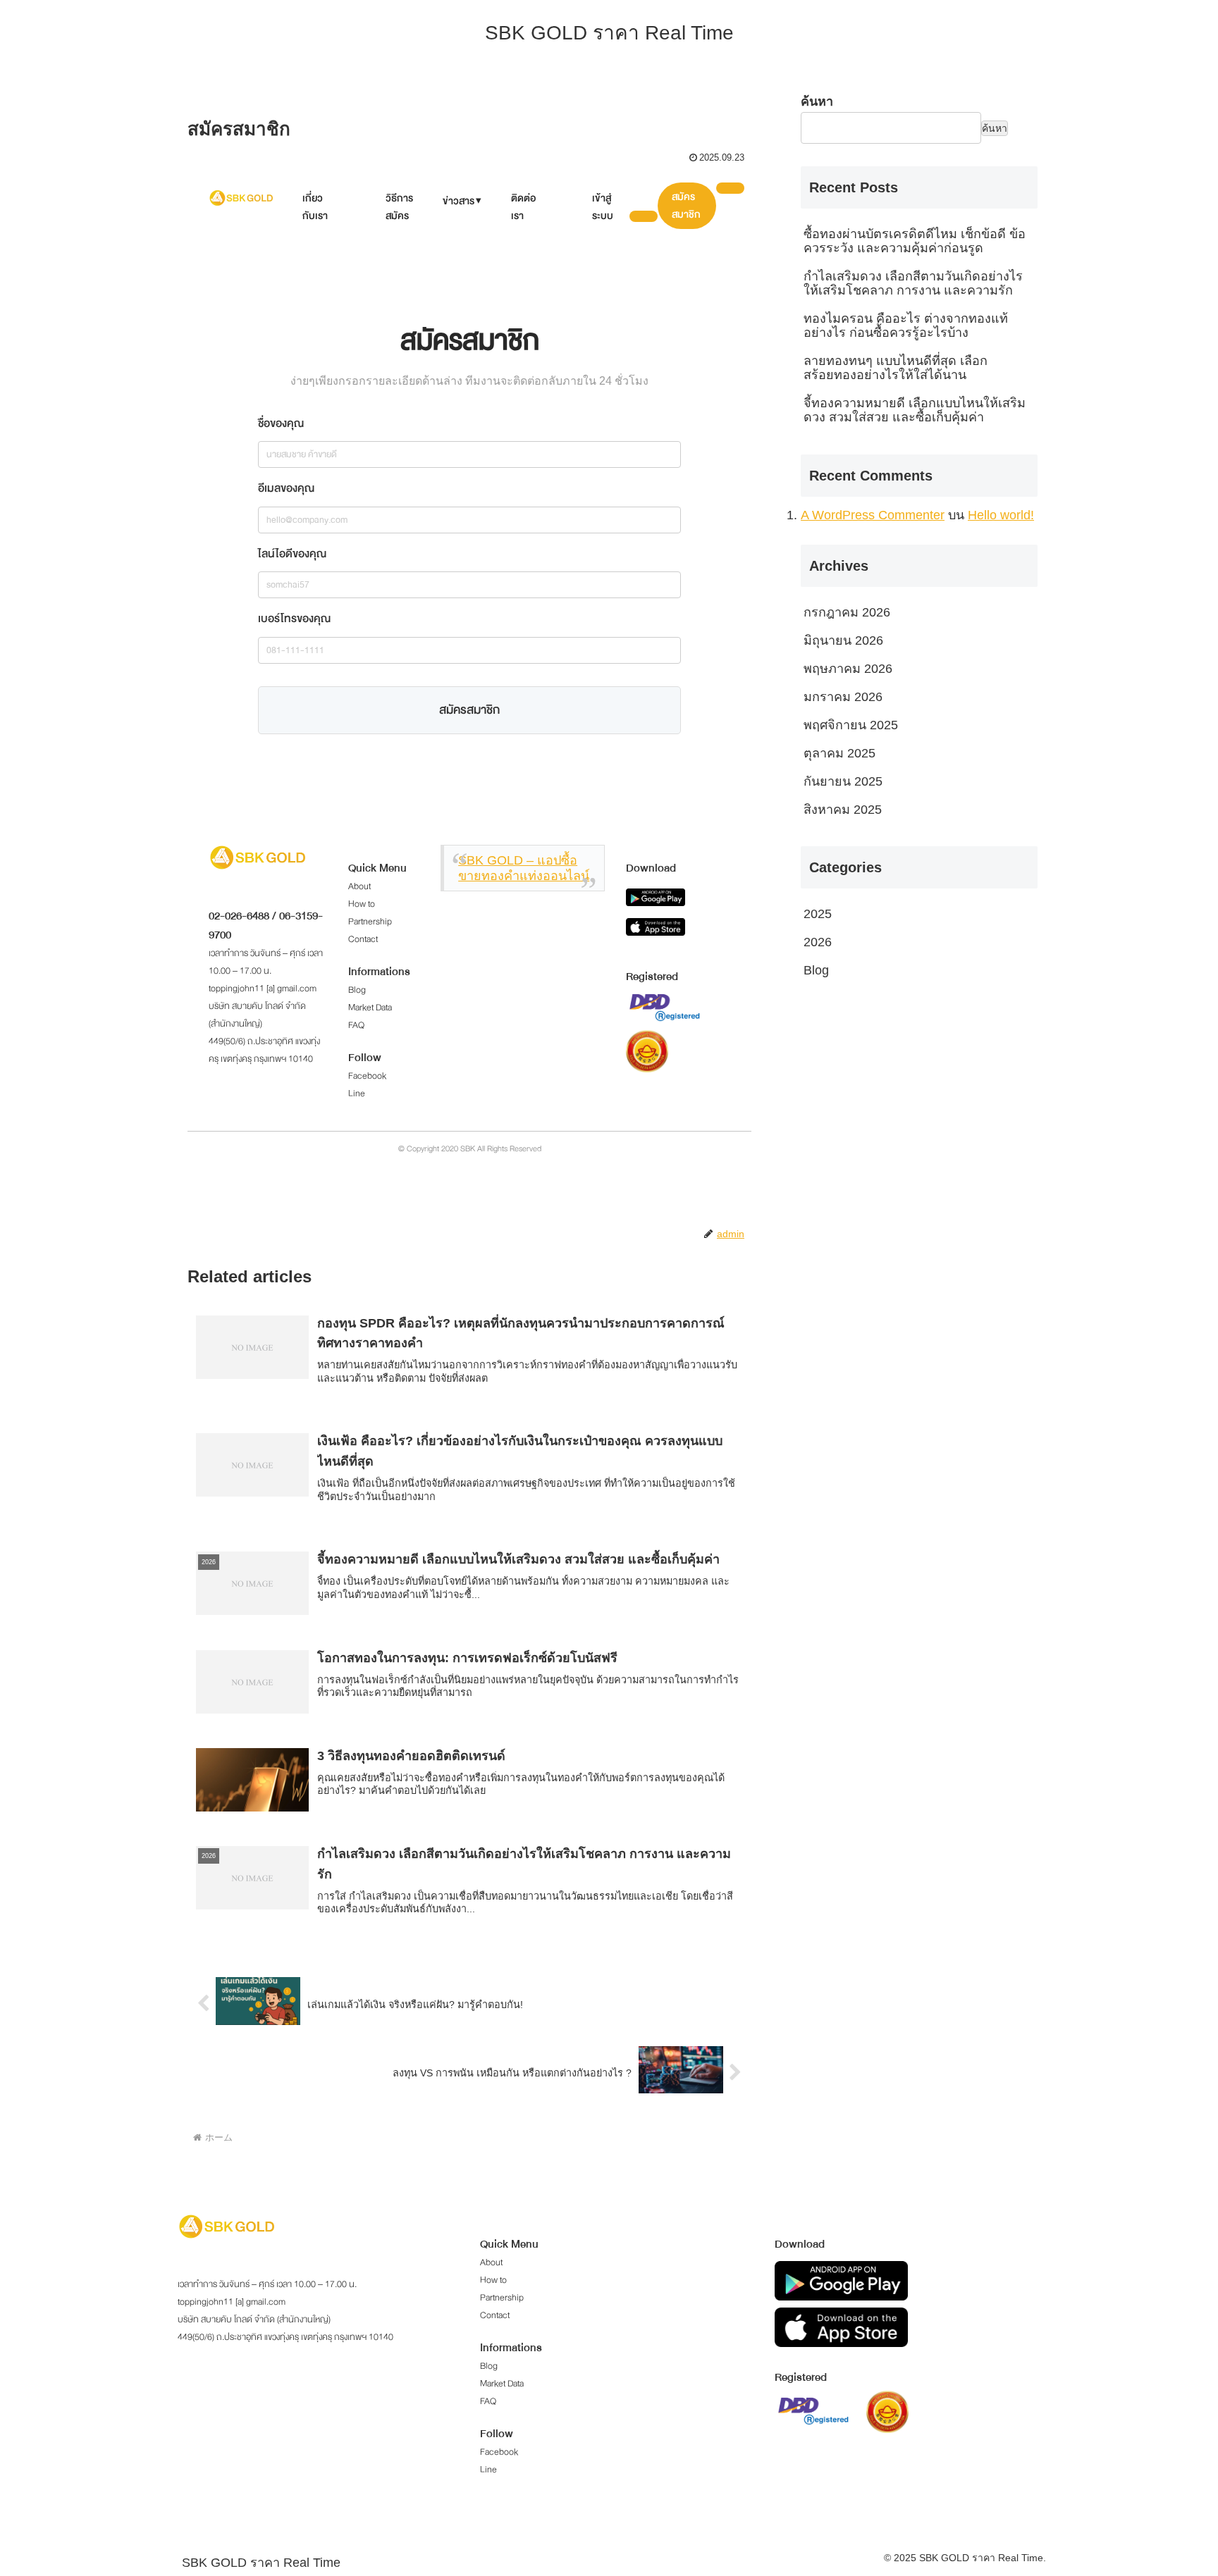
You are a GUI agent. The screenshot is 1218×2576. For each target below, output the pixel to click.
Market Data (370, 1008)
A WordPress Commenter (873, 515)
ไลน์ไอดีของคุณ (292, 554)
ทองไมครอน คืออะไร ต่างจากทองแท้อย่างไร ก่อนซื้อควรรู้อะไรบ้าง (906, 326)
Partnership (370, 922)
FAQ (356, 1025)
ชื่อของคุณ (281, 423)
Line (357, 1094)
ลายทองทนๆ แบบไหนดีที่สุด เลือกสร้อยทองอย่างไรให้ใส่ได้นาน (896, 368)
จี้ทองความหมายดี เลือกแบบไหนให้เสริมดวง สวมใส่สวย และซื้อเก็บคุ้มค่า (915, 410)
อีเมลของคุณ (286, 488)
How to (362, 904)
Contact (363, 939)
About (359, 886)
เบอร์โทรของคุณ (294, 619)
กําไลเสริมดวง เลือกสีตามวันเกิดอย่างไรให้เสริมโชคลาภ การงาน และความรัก (913, 283)
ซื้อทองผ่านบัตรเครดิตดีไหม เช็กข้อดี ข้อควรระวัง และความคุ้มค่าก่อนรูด (915, 241)
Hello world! (1001, 515)
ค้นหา (817, 101)
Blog (357, 990)
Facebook (367, 1076)
